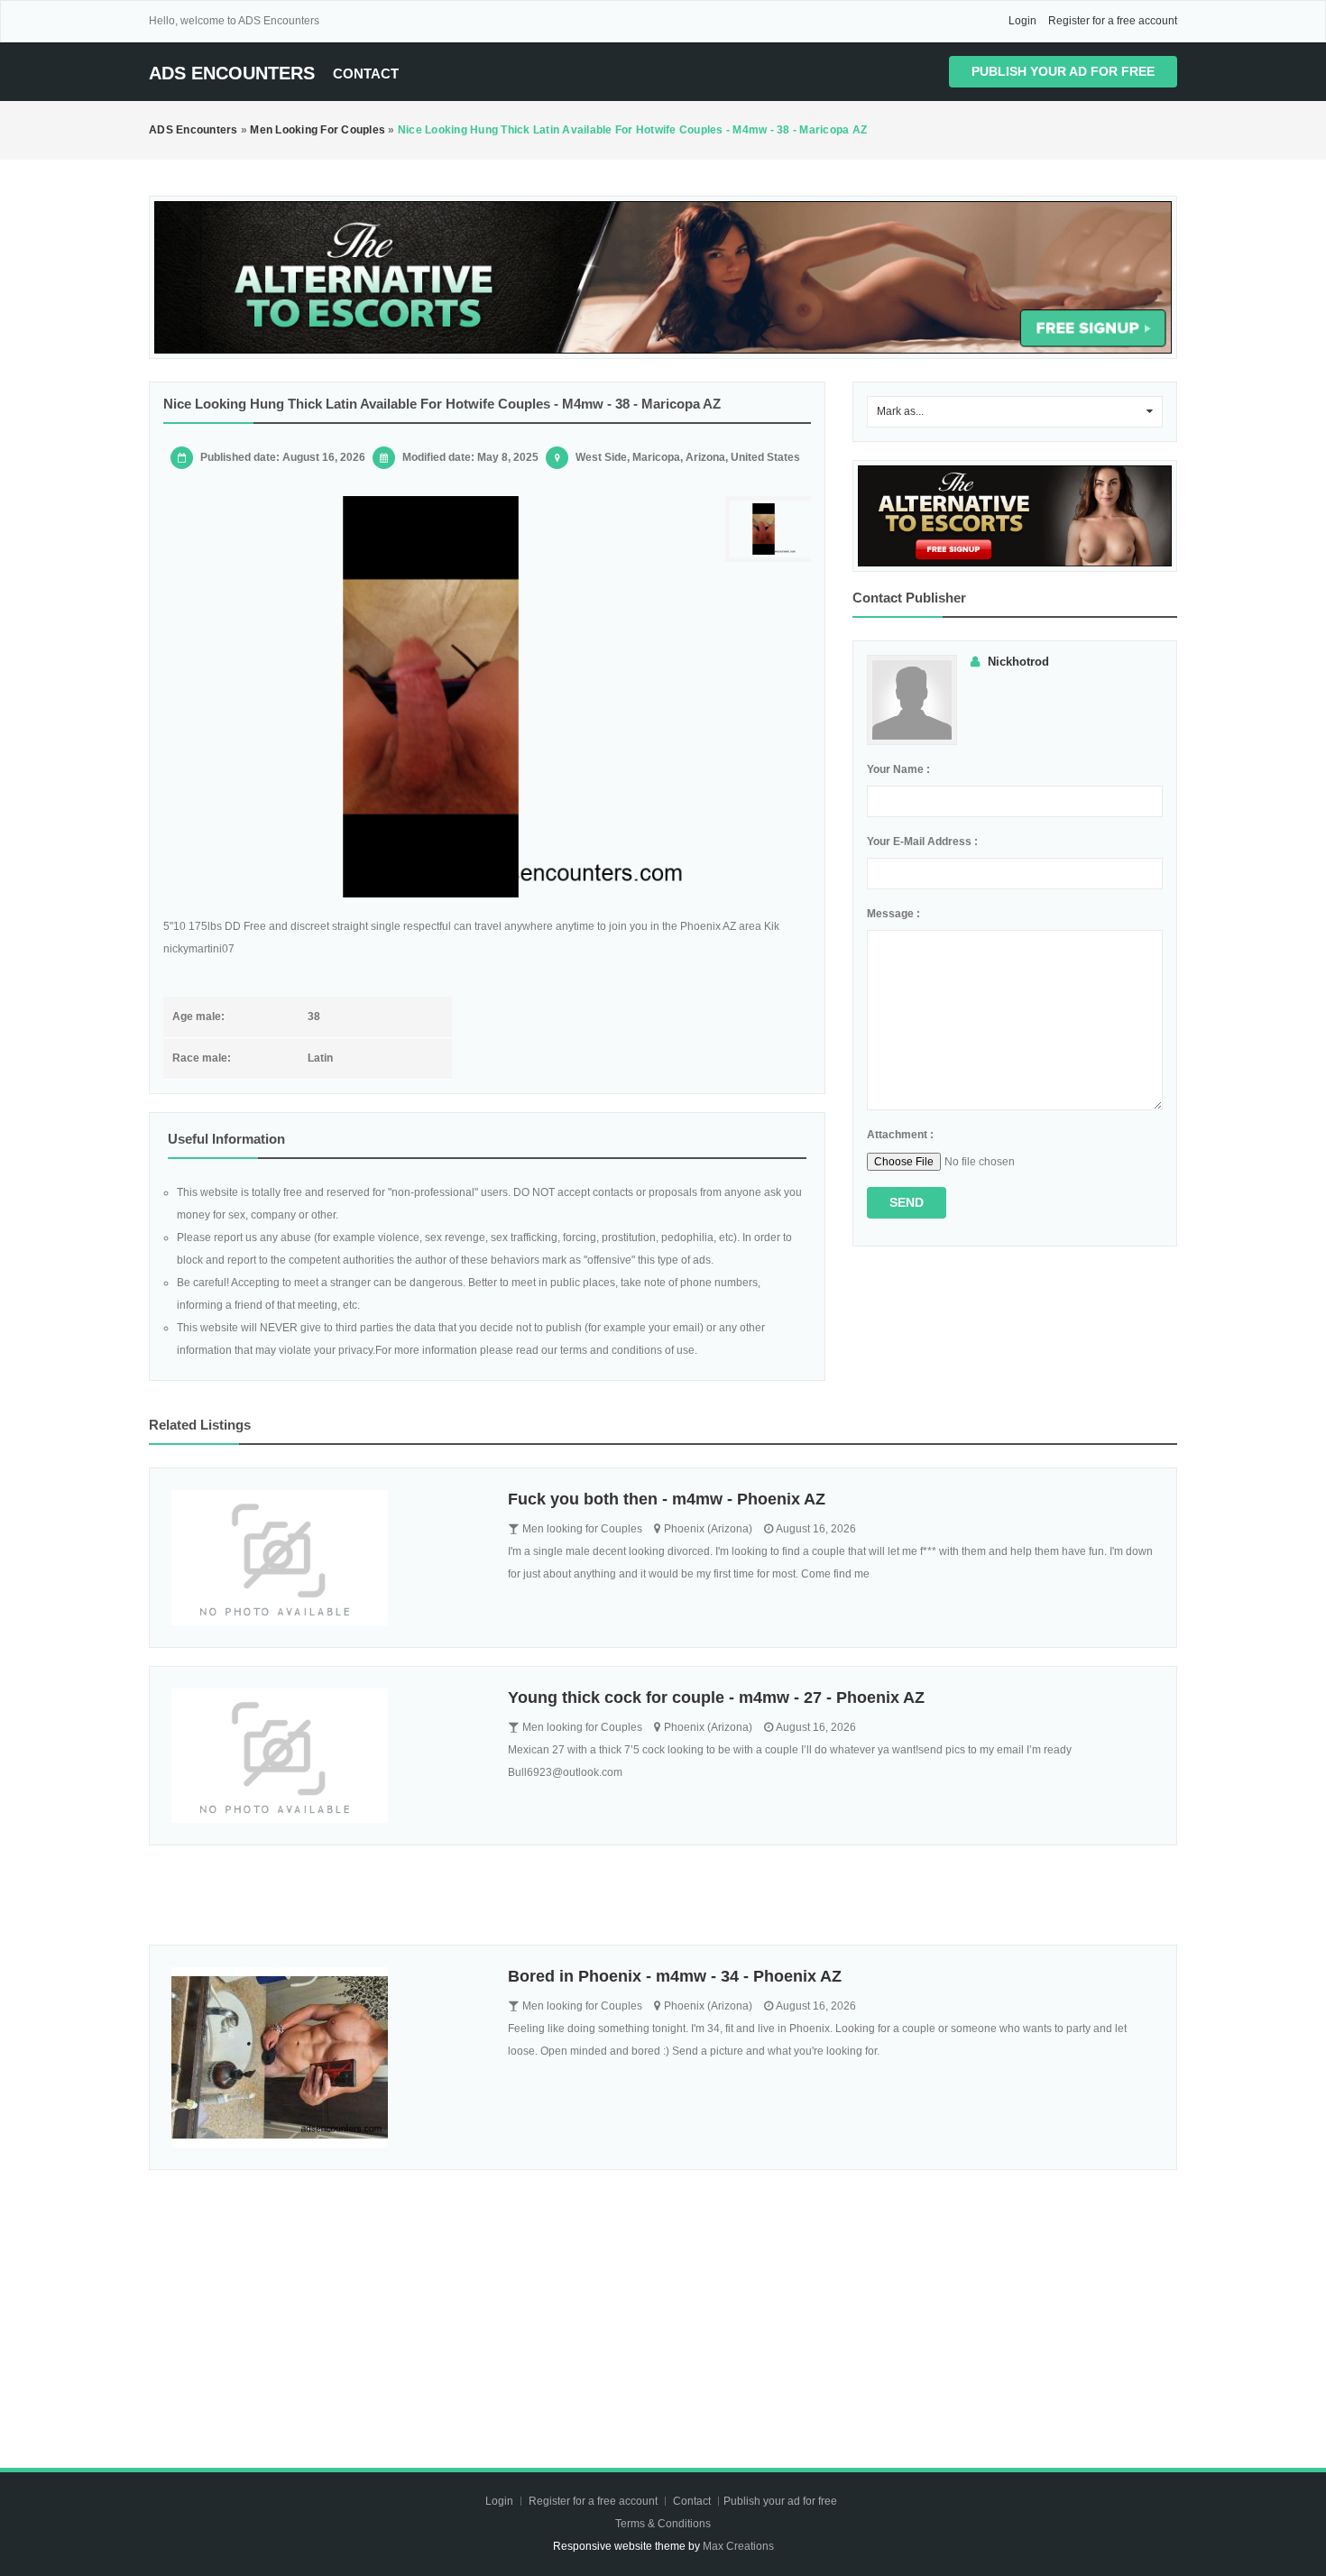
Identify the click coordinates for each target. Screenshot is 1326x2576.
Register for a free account (1113, 21)
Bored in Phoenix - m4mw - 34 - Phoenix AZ (675, 1976)
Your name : (898, 769)
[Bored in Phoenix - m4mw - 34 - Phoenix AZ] (326, 2057)
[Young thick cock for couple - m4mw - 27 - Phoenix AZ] (326, 1756)
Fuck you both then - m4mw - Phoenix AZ (667, 1499)
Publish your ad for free (1063, 71)
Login (1022, 21)
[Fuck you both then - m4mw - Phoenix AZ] (326, 1558)
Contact (366, 74)
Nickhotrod (1018, 662)
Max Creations (738, 2546)
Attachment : (900, 1135)
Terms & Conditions (663, 2524)
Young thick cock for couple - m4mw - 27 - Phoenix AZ (716, 1697)
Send (907, 1202)
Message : (893, 914)
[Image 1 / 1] (431, 697)
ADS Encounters (232, 73)
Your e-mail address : (922, 842)
